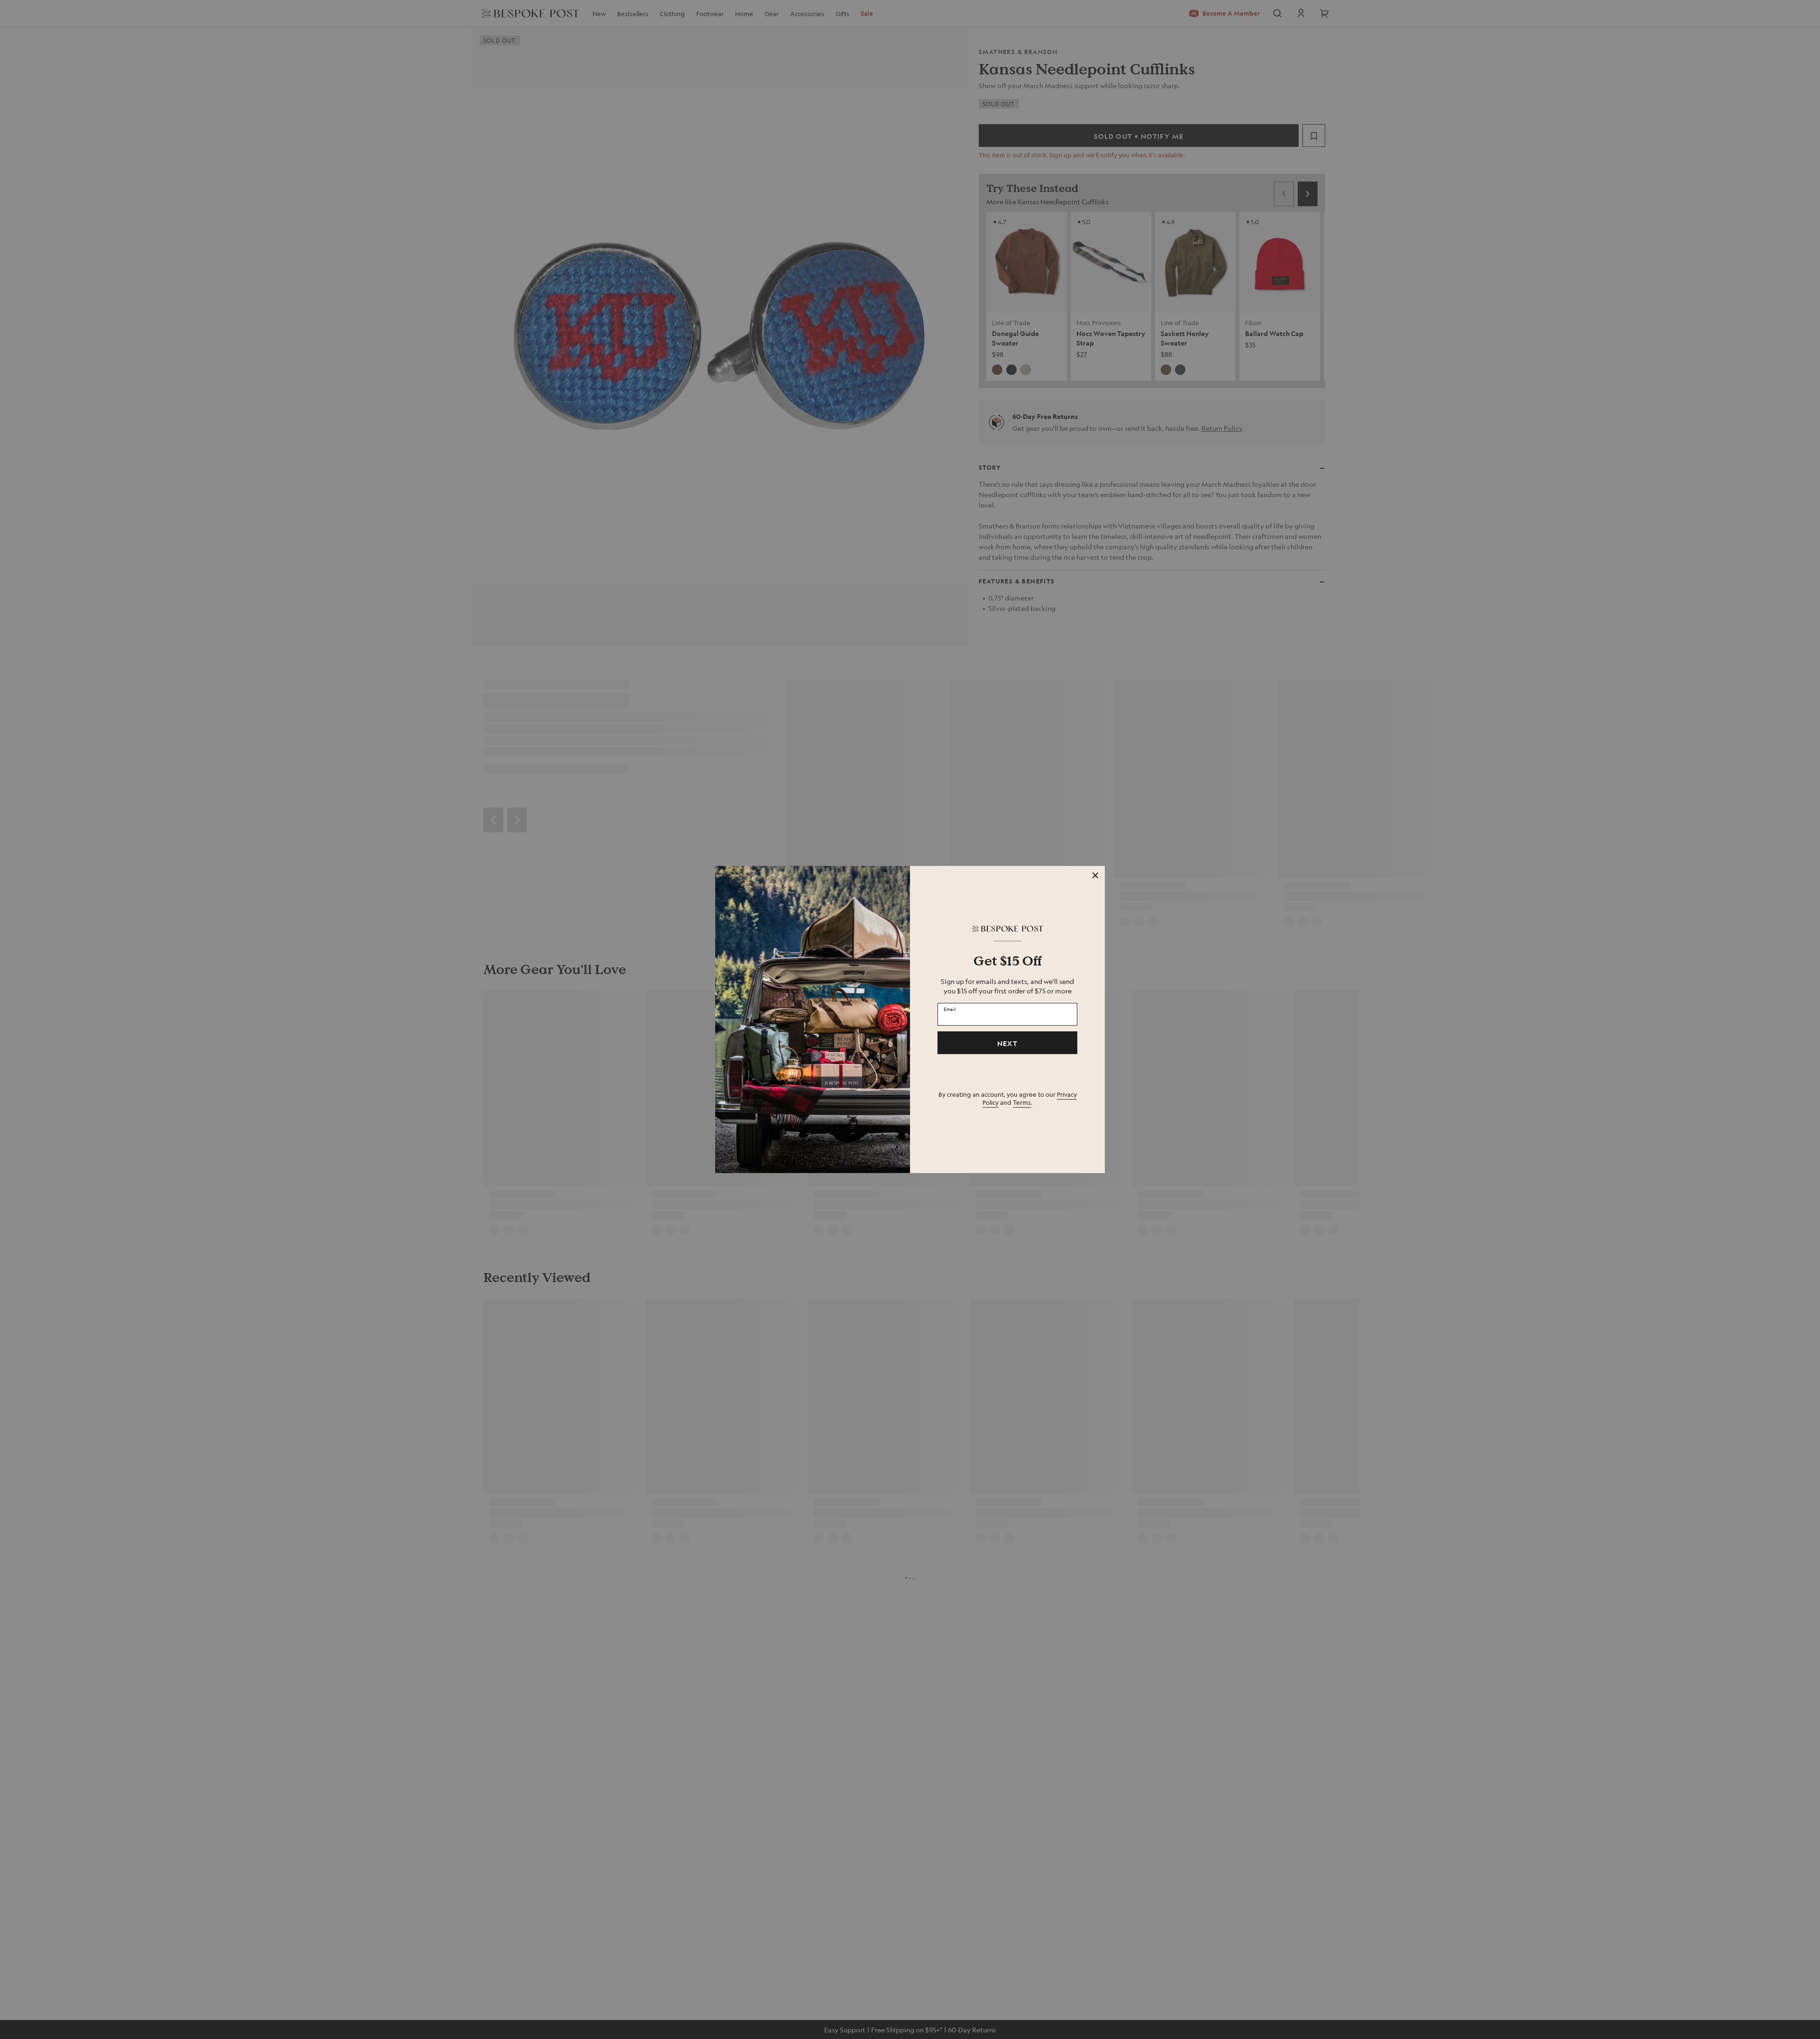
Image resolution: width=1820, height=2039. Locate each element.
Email (950, 1009)
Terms (1022, 1102)
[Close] (1095, 875)
